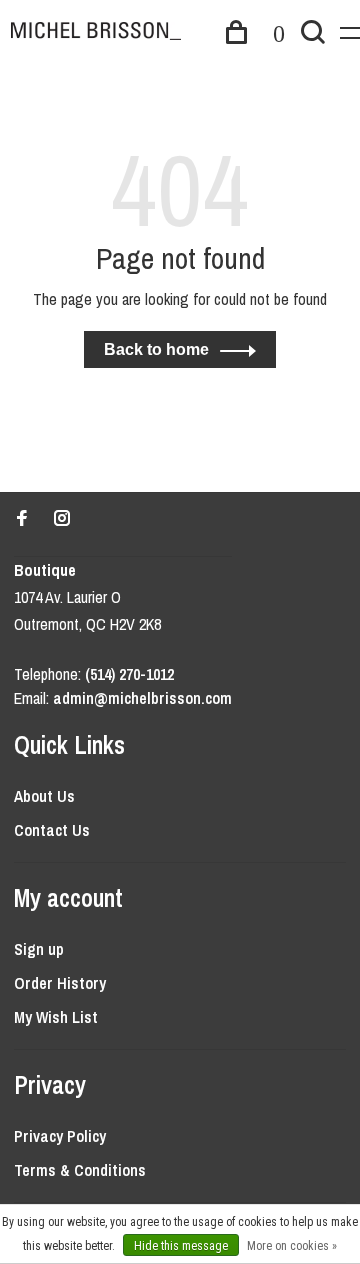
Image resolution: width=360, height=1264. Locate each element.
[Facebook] (22, 519)
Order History (60, 983)
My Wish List (56, 1017)
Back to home (156, 349)
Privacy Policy (60, 1136)
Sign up (39, 949)
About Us (44, 796)
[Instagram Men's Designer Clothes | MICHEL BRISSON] (62, 519)
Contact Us (52, 830)
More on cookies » (292, 1246)
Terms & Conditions (80, 1170)
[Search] (313, 35)
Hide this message (181, 1246)
